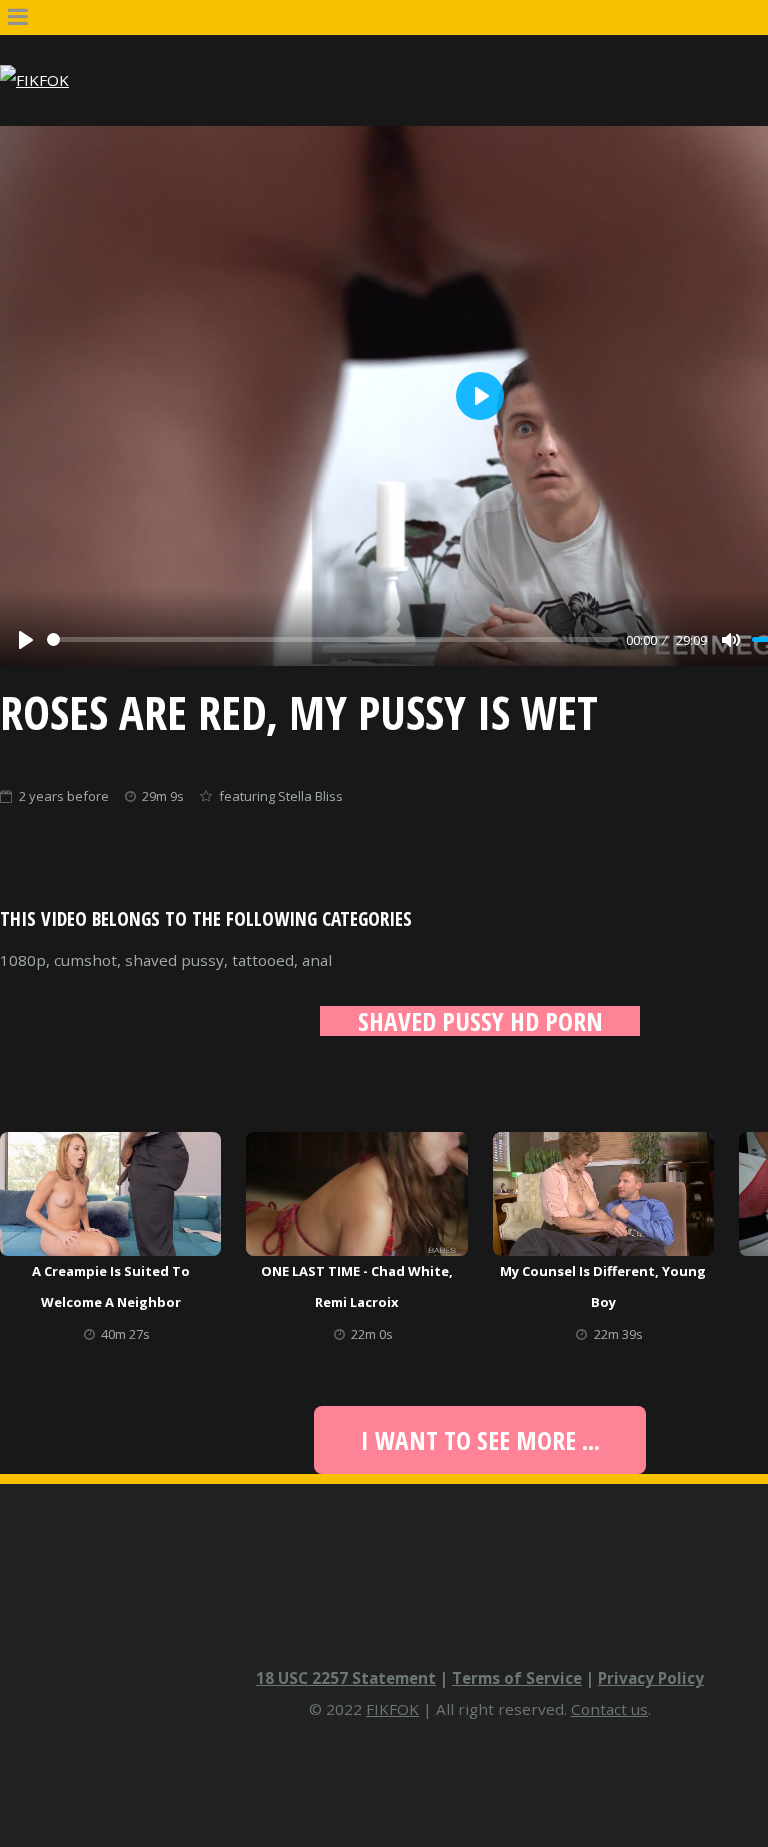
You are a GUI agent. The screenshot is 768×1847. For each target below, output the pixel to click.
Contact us (609, 1709)
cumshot (85, 960)
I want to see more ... (480, 1440)
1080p (23, 960)
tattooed (263, 960)
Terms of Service (517, 1678)
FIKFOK (392, 1709)
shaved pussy (174, 960)
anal (317, 960)
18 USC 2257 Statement (346, 1678)
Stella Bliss (310, 796)
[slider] (332, 639)
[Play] (26, 640)
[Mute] (731, 640)
